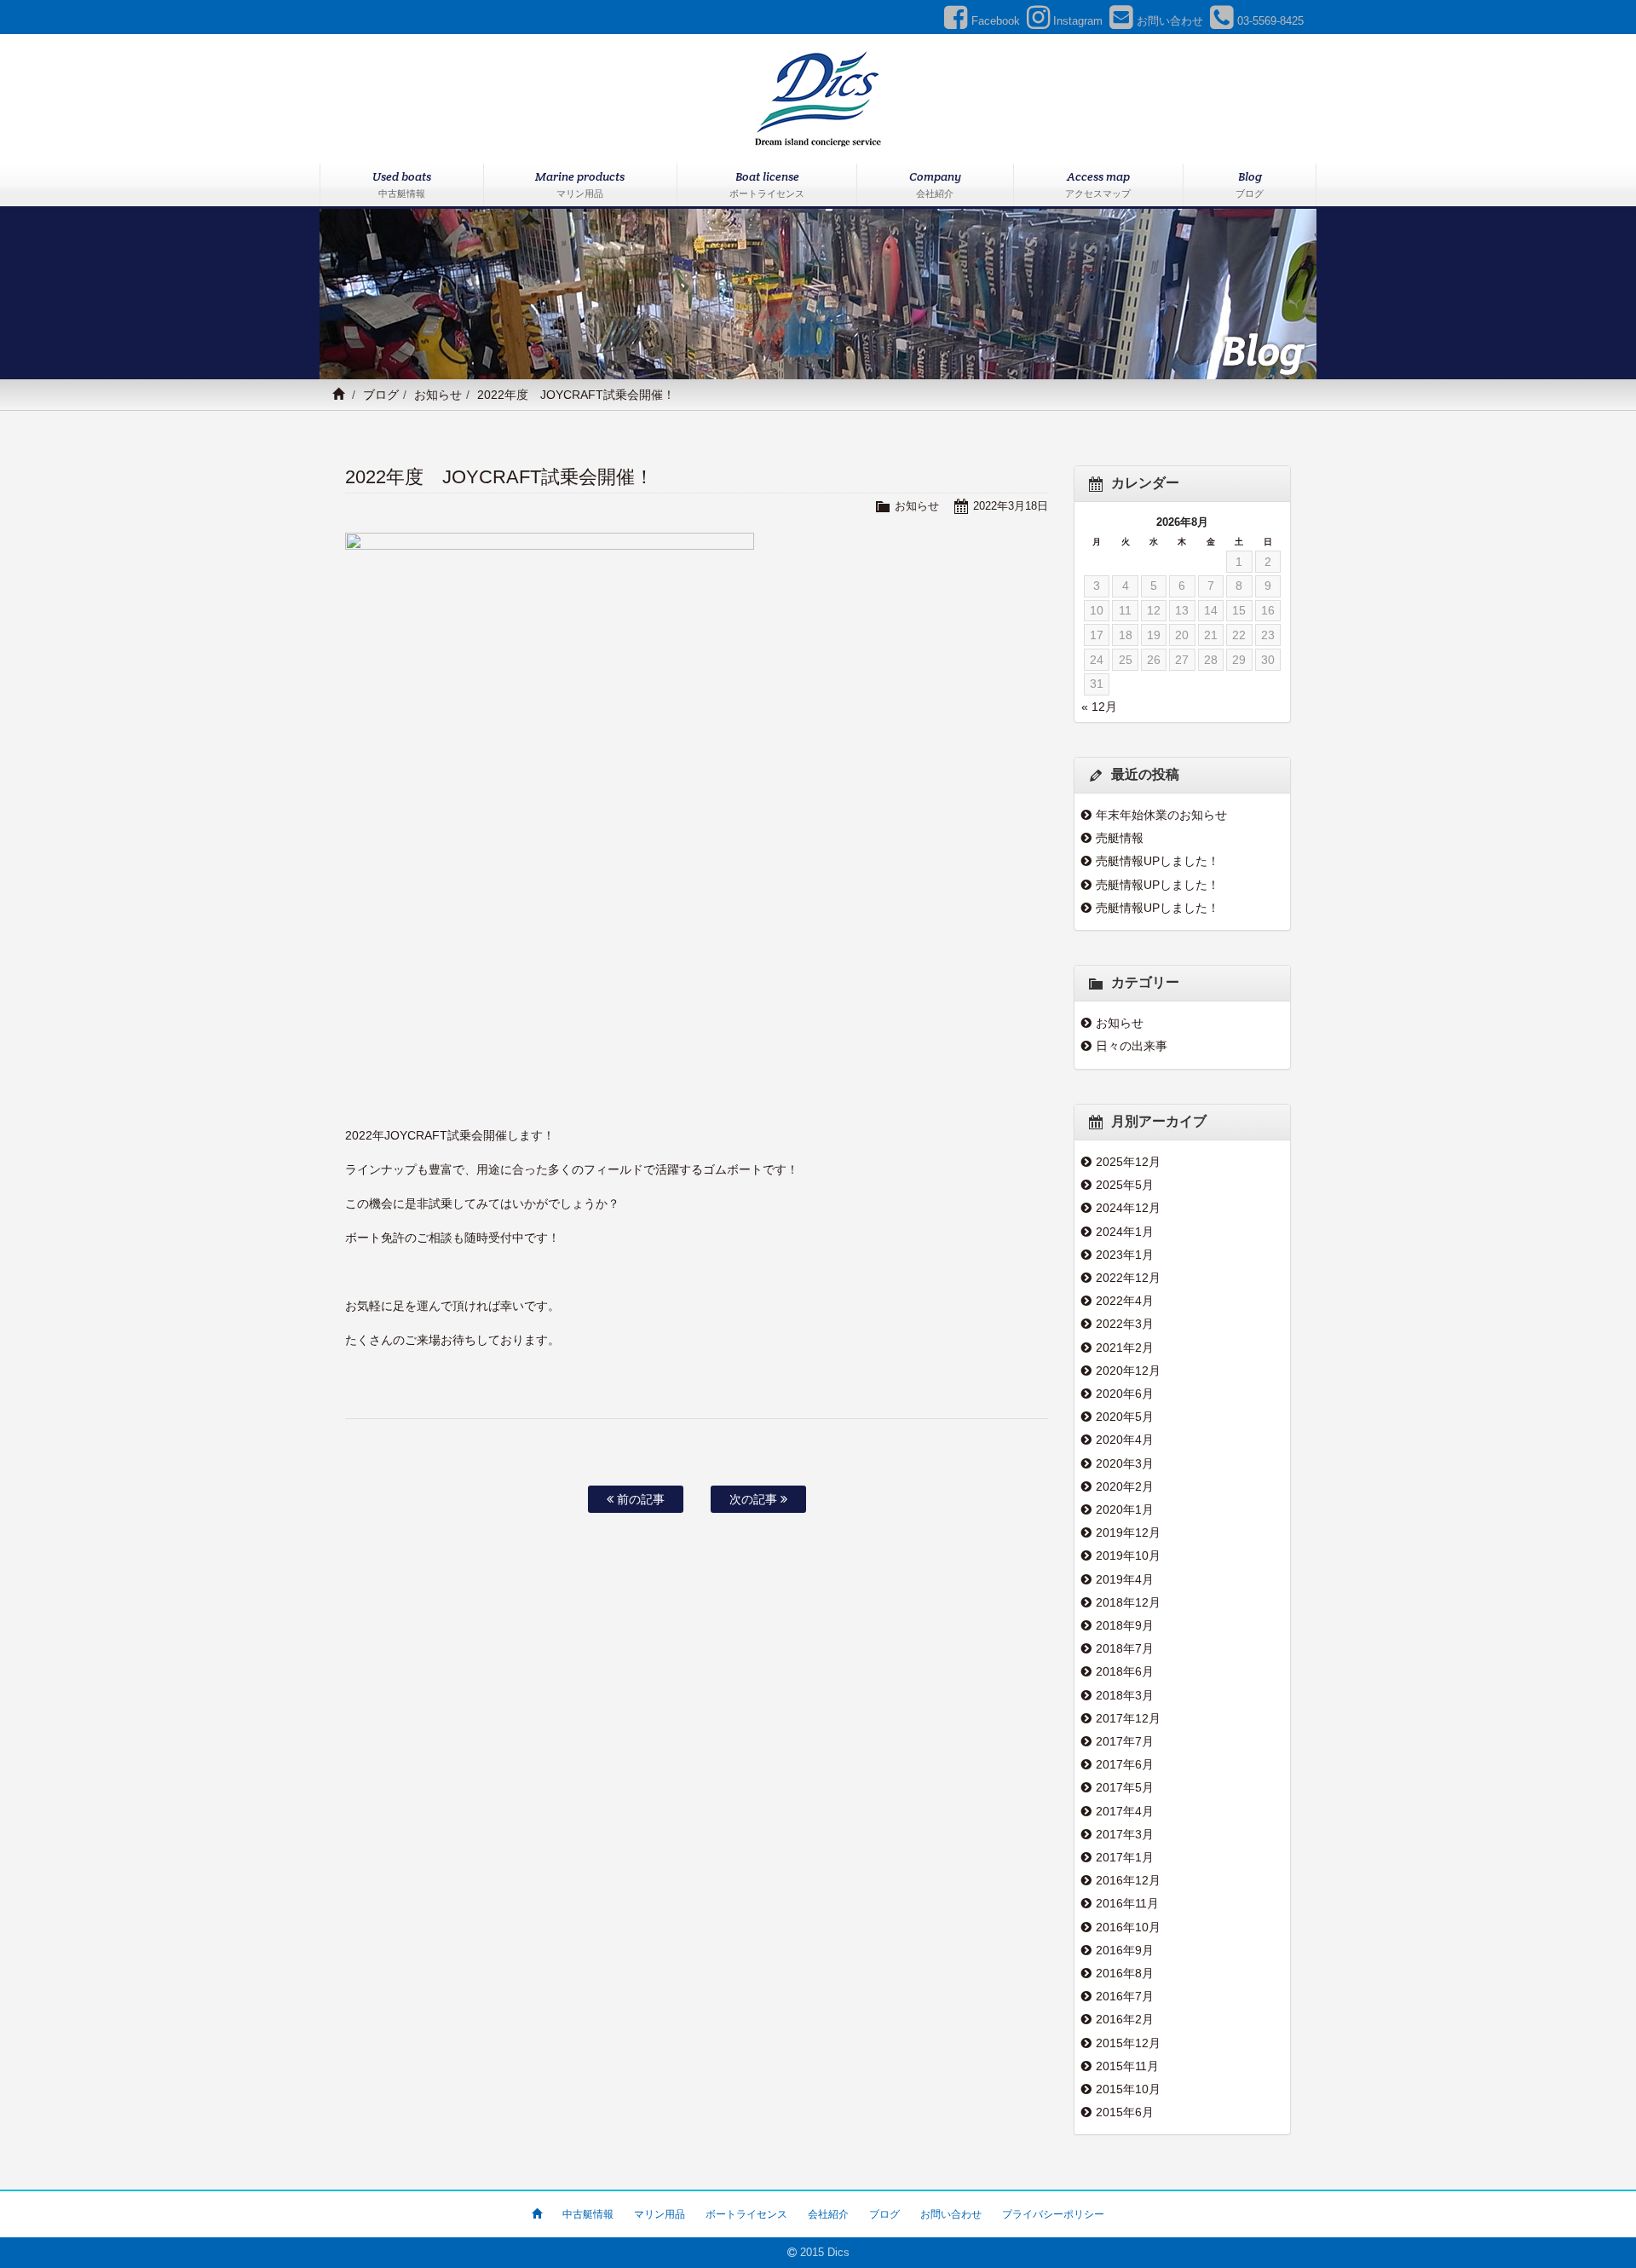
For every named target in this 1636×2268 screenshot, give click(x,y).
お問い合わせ (951, 2214)
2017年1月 (1125, 1857)
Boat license (767, 184)
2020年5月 (1125, 1417)
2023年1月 (1125, 1255)
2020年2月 (1125, 1486)
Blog (1250, 184)
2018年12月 (1128, 1602)
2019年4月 (1125, 1579)
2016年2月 (1125, 2019)
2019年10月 (1128, 1555)
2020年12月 (1128, 1371)
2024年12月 (1128, 1208)
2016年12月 (1128, 1880)
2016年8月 (1125, 1973)
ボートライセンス (746, 2214)
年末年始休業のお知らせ (1161, 815)
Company (935, 184)
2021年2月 (1125, 1348)
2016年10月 (1128, 1927)
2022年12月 (1128, 1278)
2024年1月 (1125, 1232)
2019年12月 (1128, 1532)
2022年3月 (1125, 1324)
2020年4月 (1125, 1440)
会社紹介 (828, 2214)
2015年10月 (1128, 2089)
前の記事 (639, 1499)
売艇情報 (1120, 838)
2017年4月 (1125, 1811)
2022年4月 (1125, 1301)
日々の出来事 (1132, 1046)
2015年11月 (1127, 2066)
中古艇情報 (588, 2214)
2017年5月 (1125, 1787)
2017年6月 (1125, 1764)
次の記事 (755, 1499)
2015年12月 (1128, 2043)
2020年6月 (1125, 1394)
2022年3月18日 (1011, 506)
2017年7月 (1125, 1741)
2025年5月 (1125, 1185)
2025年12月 (1128, 1162)
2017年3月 (1125, 1834)
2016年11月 (1127, 1903)
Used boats (402, 184)
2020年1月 (1125, 1509)
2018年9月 (1125, 1625)
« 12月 (1099, 707)
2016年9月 (1125, 1950)
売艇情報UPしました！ (1158, 861)
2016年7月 (1125, 1996)
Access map (1098, 184)
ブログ (381, 395)
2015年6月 (1125, 2112)
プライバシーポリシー (1053, 2214)
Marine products (580, 184)
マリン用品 (660, 2214)
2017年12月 (1128, 1718)
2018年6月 (1125, 1671)
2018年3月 (1125, 1695)
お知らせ (438, 395)
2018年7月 (1125, 1648)
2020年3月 (1125, 1463)
